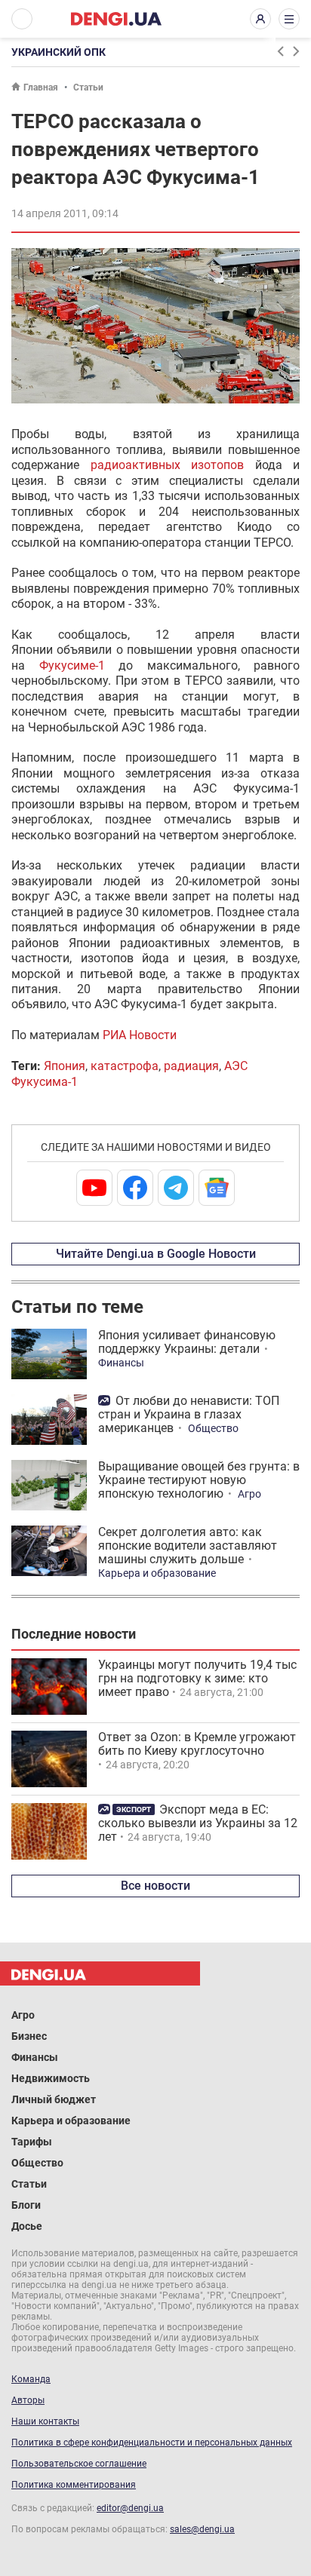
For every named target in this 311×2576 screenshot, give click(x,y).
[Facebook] (135, 1188)
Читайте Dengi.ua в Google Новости (156, 1254)
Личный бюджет (54, 2099)
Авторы (28, 2400)
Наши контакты (45, 2421)
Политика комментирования (74, 2485)
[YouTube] (94, 1188)
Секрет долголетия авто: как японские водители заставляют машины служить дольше (188, 1546)
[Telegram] (176, 1188)
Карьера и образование (157, 1573)
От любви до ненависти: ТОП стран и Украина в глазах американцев (189, 1414)
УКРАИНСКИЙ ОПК (59, 52)
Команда (31, 2379)
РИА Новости (140, 1035)
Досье (27, 2226)
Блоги (26, 2205)
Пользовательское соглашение (79, 2464)
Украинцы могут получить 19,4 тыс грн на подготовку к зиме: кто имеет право (197, 1678)
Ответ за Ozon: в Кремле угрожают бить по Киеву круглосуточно (197, 1744)
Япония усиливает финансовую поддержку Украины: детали (187, 1342)
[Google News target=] (217, 1188)
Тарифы (32, 2142)
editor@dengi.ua (130, 2508)
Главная (41, 87)
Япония (65, 1066)
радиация (191, 1066)
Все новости (155, 1886)
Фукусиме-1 (72, 665)
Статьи (88, 87)
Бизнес (29, 2036)
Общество (213, 1428)
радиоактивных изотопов (173, 465)
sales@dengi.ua (202, 2529)
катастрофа (125, 1066)
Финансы (121, 1363)
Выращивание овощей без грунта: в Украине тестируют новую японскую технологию (199, 1480)
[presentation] (280, 51)
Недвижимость (51, 2078)
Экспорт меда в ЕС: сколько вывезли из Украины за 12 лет (198, 1823)
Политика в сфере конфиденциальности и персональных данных (152, 2443)
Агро (249, 1494)
